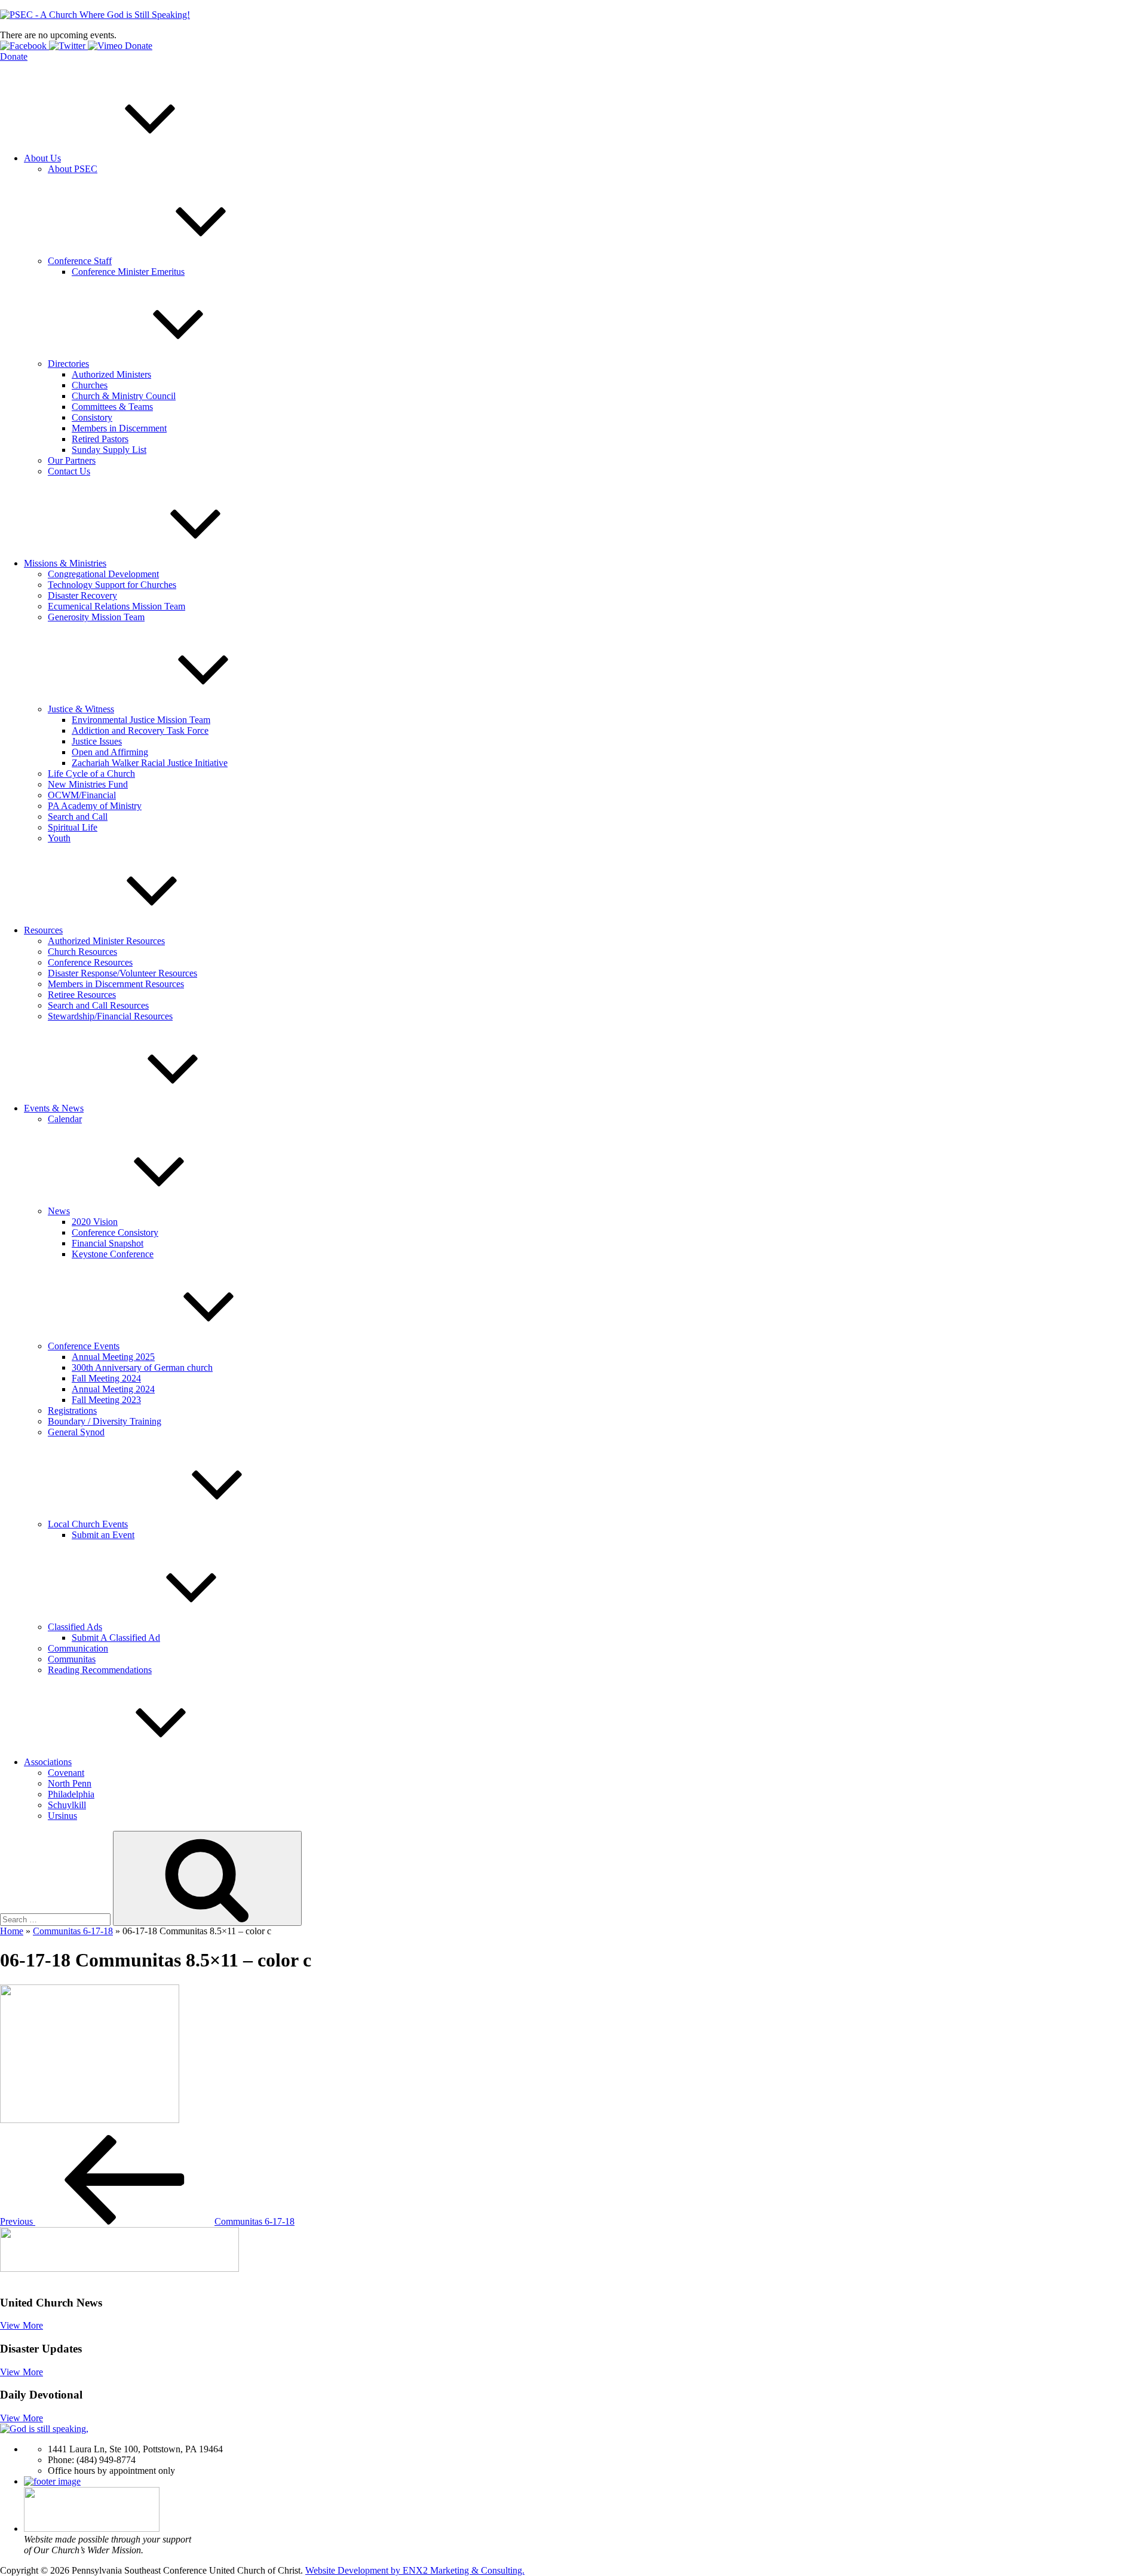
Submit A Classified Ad (116, 1638)
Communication (78, 1648)
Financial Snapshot (108, 1243)
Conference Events (84, 1346)
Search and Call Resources (98, 1005)
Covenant (66, 1773)
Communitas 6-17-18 (73, 1931)
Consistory (92, 417)
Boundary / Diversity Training (105, 1421)
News (59, 1211)
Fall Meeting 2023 (106, 1400)
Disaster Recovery (82, 595)
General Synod (76, 1432)
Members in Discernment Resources (116, 984)
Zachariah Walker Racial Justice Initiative (150, 763)
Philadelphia (71, 1794)
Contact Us (69, 471)
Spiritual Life (73, 827)
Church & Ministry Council (124, 396)
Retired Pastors (100, 439)
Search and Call (78, 817)
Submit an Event (103, 1535)
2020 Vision (95, 1222)
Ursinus (62, 1816)
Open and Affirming (110, 752)
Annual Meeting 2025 (113, 1357)
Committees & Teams (112, 407)
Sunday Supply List (109, 450)
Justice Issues (97, 741)
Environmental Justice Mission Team (141, 720)
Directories (68, 364)
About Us (42, 158)
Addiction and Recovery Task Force (140, 730)
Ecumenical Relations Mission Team (116, 606)
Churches (90, 385)
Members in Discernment (119, 428)
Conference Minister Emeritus (128, 272)
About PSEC (73, 169)
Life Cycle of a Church (91, 774)
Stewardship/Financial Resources (110, 1016)
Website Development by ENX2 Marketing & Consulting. (415, 2570)
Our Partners (72, 460)
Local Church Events (88, 1524)
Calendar (65, 1119)
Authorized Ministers (111, 374)
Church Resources (82, 952)
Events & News (54, 1108)
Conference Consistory (115, 1232)
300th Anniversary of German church (142, 1367)
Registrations (72, 1410)
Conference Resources (90, 962)
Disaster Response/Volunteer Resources (122, 973)
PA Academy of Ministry (95, 806)
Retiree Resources (82, 995)
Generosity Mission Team (96, 617)
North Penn (70, 1783)
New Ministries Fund (88, 784)
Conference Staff (80, 261)
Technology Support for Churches (112, 585)
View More (22, 2325)
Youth (59, 838)
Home (12, 1931)
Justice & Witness (81, 709)
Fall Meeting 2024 (106, 1378)
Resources (43, 930)
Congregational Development (103, 574)
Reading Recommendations (100, 1670)
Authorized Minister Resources (106, 941)
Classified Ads (75, 1627)
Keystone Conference (113, 1254)
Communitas (72, 1659)
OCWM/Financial (82, 795)
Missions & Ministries (65, 563)
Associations (48, 1762)
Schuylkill (67, 1805)
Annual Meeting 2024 (113, 1389)
